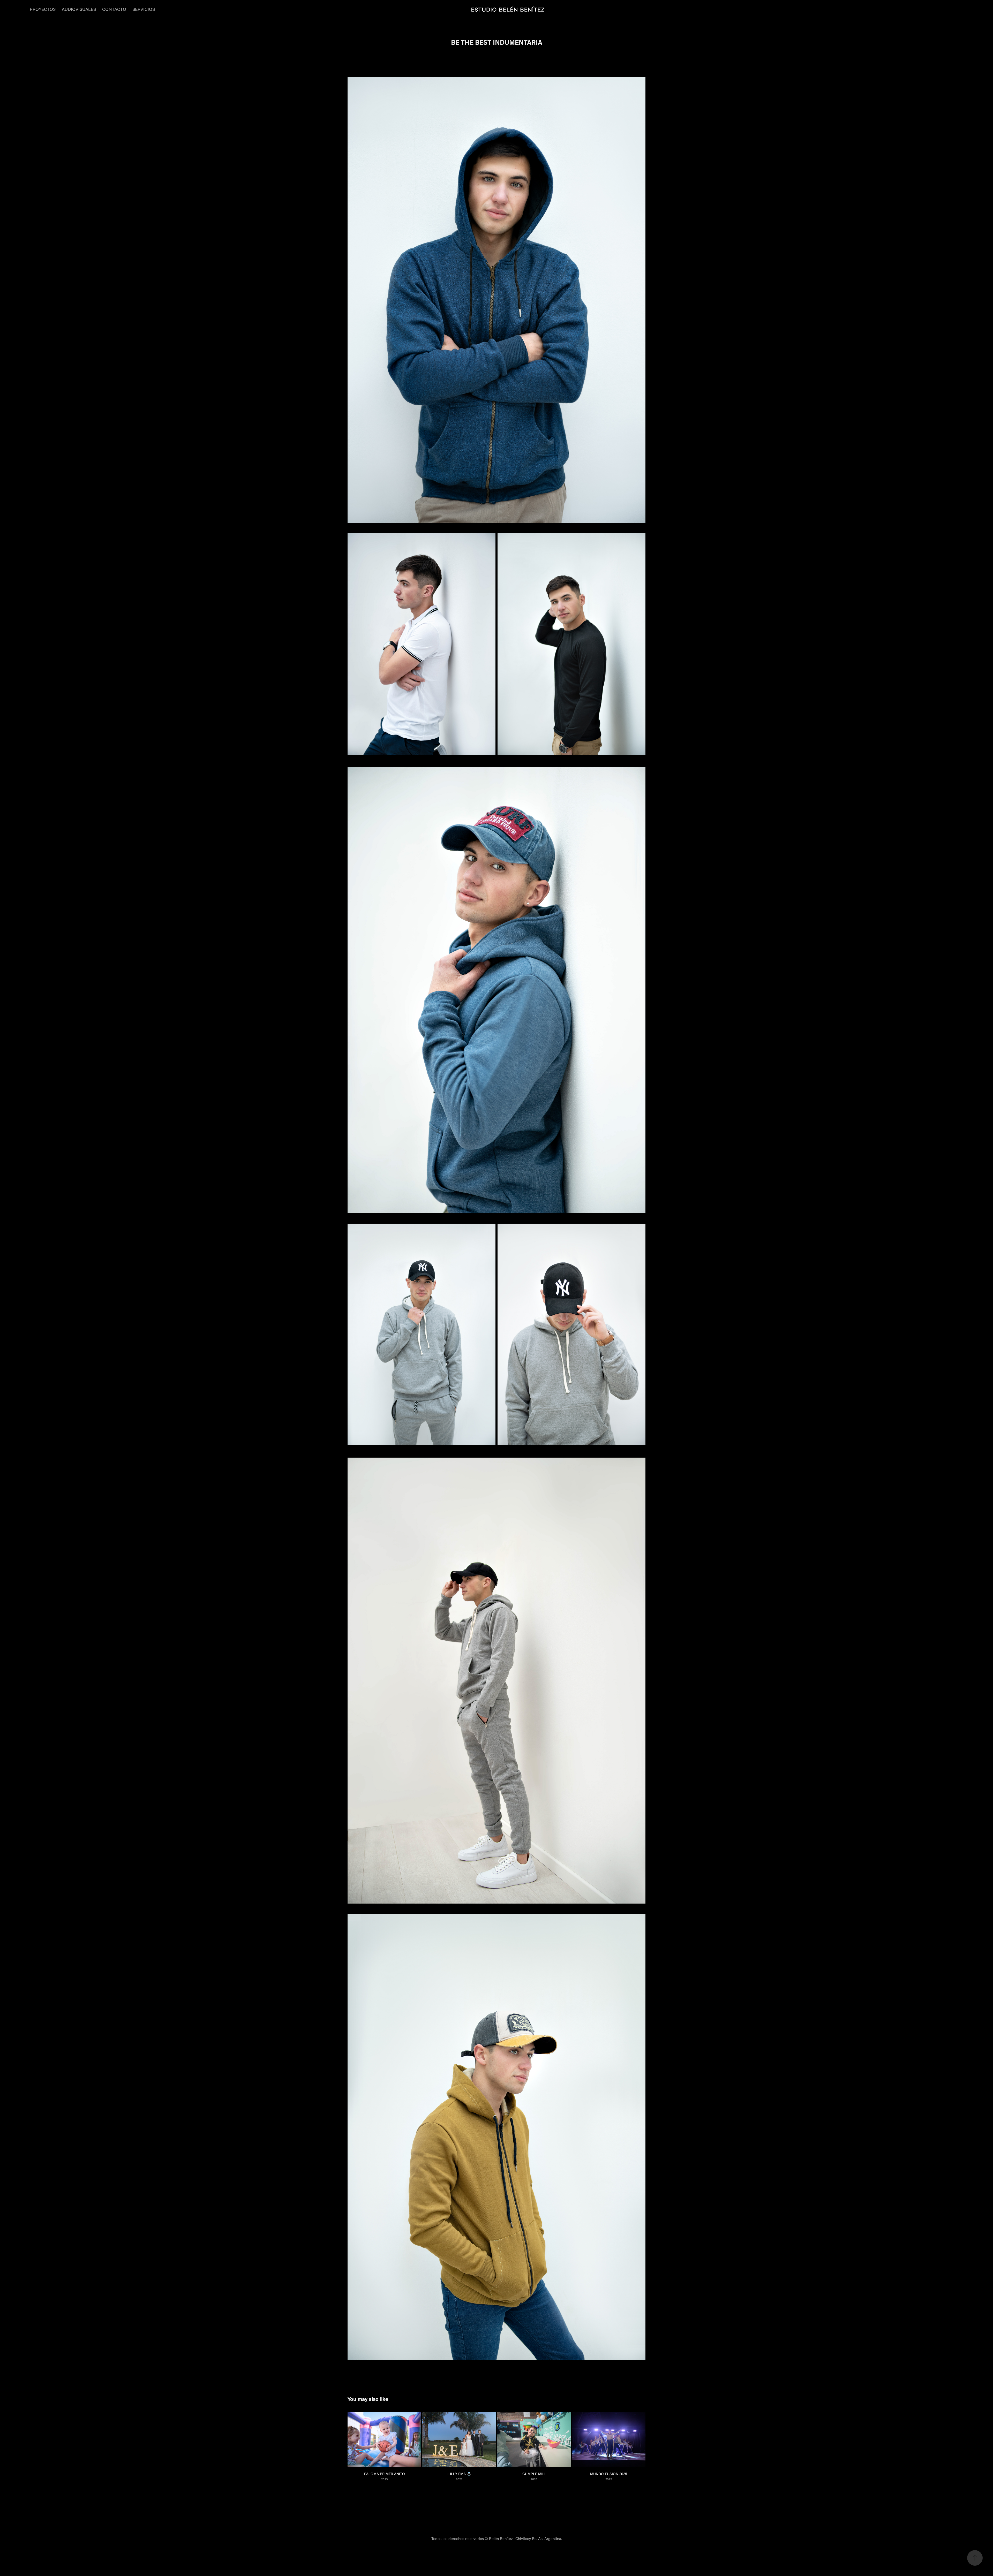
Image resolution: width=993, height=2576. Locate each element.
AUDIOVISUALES (79, 9)
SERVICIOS (144, 9)
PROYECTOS (43, 9)
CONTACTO (114, 9)
